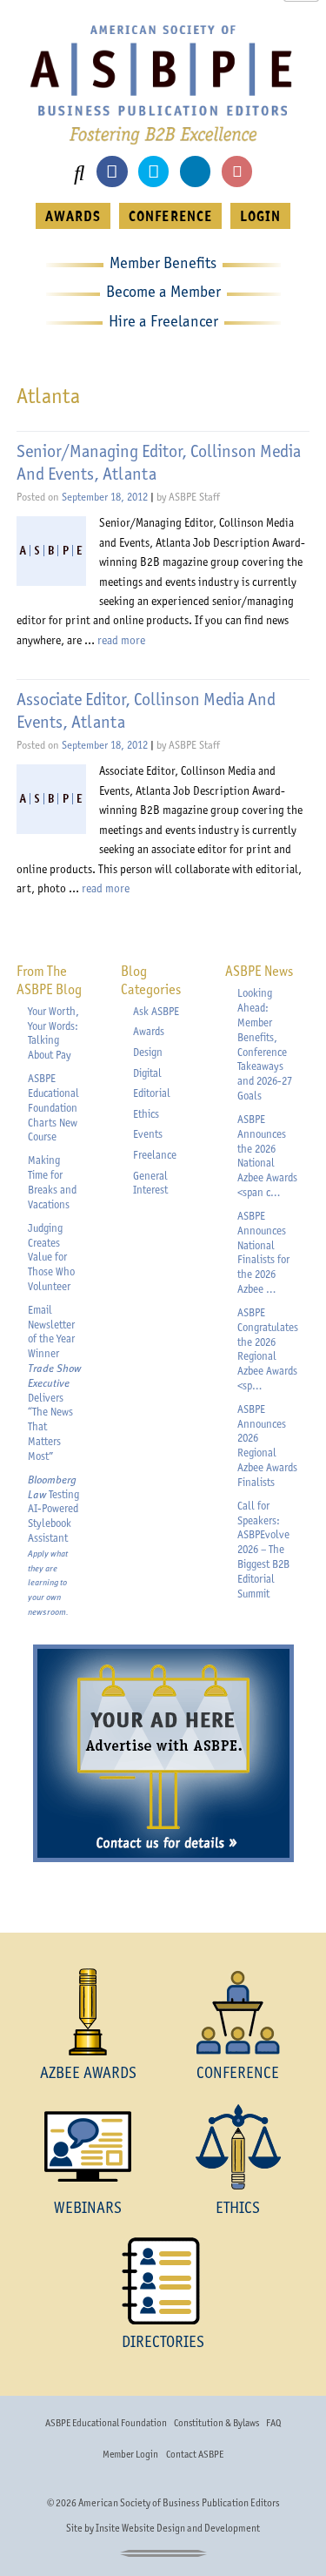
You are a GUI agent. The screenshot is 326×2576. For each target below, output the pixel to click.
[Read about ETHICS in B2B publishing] (239, 2147)
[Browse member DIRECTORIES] (163, 2281)
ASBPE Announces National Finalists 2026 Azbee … (263, 1252)
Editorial (152, 1093)
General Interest (150, 1183)
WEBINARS (88, 2207)
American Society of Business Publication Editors (179, 2503)
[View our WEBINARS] (88, 2147)
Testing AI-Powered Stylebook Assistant (53, 1545)
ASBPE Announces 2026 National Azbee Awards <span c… (267, 1156)
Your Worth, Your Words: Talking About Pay (53, 1033)
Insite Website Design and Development (178, 2528)
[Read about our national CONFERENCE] (239, 2012)
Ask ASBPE (156, 1011)
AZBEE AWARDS (88, 2072)
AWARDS (73, 216)
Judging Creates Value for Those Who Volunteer (51, 1257)
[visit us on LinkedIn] (195, 171)
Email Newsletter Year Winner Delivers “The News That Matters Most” (54, 1383)
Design (148, 1052)
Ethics (146, 1114)
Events (148, 1134)
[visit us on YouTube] (237, 171)
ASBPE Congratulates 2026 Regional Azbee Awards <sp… (268, 1349)
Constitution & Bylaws (216, 2423)
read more (121, 640)
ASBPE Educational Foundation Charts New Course (53, 1107)
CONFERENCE (170, 216)
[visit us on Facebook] (112, 171)
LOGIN (260, 216)
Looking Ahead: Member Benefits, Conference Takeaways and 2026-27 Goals (265, 1044)
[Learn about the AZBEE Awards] (88, 2012)
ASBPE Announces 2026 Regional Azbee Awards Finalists (267, 1446)
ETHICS (238, 2207)
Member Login (130, 2454)
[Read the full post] (51, 551)
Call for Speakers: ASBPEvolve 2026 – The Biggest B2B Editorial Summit (263, 1550)
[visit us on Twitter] (153, 171)
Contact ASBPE (195, 2454)
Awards (149, 1031)
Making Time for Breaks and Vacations (52, 1182)
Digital (147, 1073)
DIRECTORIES (163, 2341)
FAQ (273, 2423)
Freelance (155, 1155)
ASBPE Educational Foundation (106, 2423)
